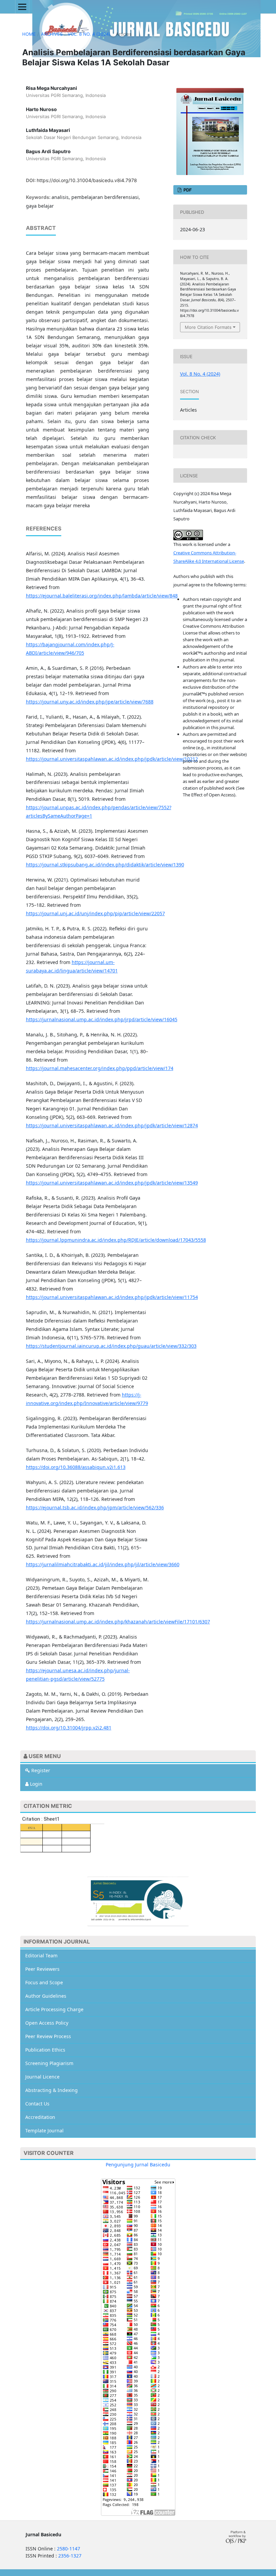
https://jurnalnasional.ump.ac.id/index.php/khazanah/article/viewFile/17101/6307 (118, 1622)
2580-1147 (68, 2549)
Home (29, 34)
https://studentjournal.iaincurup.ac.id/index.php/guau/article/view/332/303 (111, 1346)
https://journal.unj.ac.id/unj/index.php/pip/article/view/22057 (95, 913)
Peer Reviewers (42, 1969)
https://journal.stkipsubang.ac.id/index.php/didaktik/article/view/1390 (105, 865)
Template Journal (44, 2131)
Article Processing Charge (54, 2009)
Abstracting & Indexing (51, 2090)
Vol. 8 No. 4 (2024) (89, 34)
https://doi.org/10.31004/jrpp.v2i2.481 (69, 1728)
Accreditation (40, 2117)
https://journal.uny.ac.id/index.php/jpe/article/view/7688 (90, 702)
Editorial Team (41, 1955)
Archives (52, 34)
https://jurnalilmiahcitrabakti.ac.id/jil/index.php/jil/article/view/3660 (103, 1564)
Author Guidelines (46, 1996)
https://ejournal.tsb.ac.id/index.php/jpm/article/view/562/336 (95, 1507)
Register (40, 1770)
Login (36, 1784)
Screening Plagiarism (49, 2063)
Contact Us (37, 2104)
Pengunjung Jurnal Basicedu (138, 2165)
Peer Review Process (48, 2036)
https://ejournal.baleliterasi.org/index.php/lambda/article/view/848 (102, 596)
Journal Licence (42, 2077)
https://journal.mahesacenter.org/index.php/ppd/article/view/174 (100, 1068)
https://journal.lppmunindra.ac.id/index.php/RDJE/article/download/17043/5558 (116, 1240)
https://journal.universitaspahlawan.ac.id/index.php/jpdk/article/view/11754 (112, 1297)
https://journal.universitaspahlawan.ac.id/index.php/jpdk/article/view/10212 (112, 759)
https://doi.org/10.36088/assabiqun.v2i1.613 (76, 1467)
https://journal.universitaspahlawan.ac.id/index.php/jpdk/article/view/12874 (112, 1125)
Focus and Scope (44, 1982)
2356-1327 (70, 2556)
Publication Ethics (45, 2050)
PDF (187, 190)
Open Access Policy (47, 2023)
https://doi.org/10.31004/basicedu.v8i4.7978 (87, 180)
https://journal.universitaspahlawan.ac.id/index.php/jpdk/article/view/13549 (112, 1183)
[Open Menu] (22, 7)
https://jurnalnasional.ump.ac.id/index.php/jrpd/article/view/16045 (102, 1019)
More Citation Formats (208, 327)
